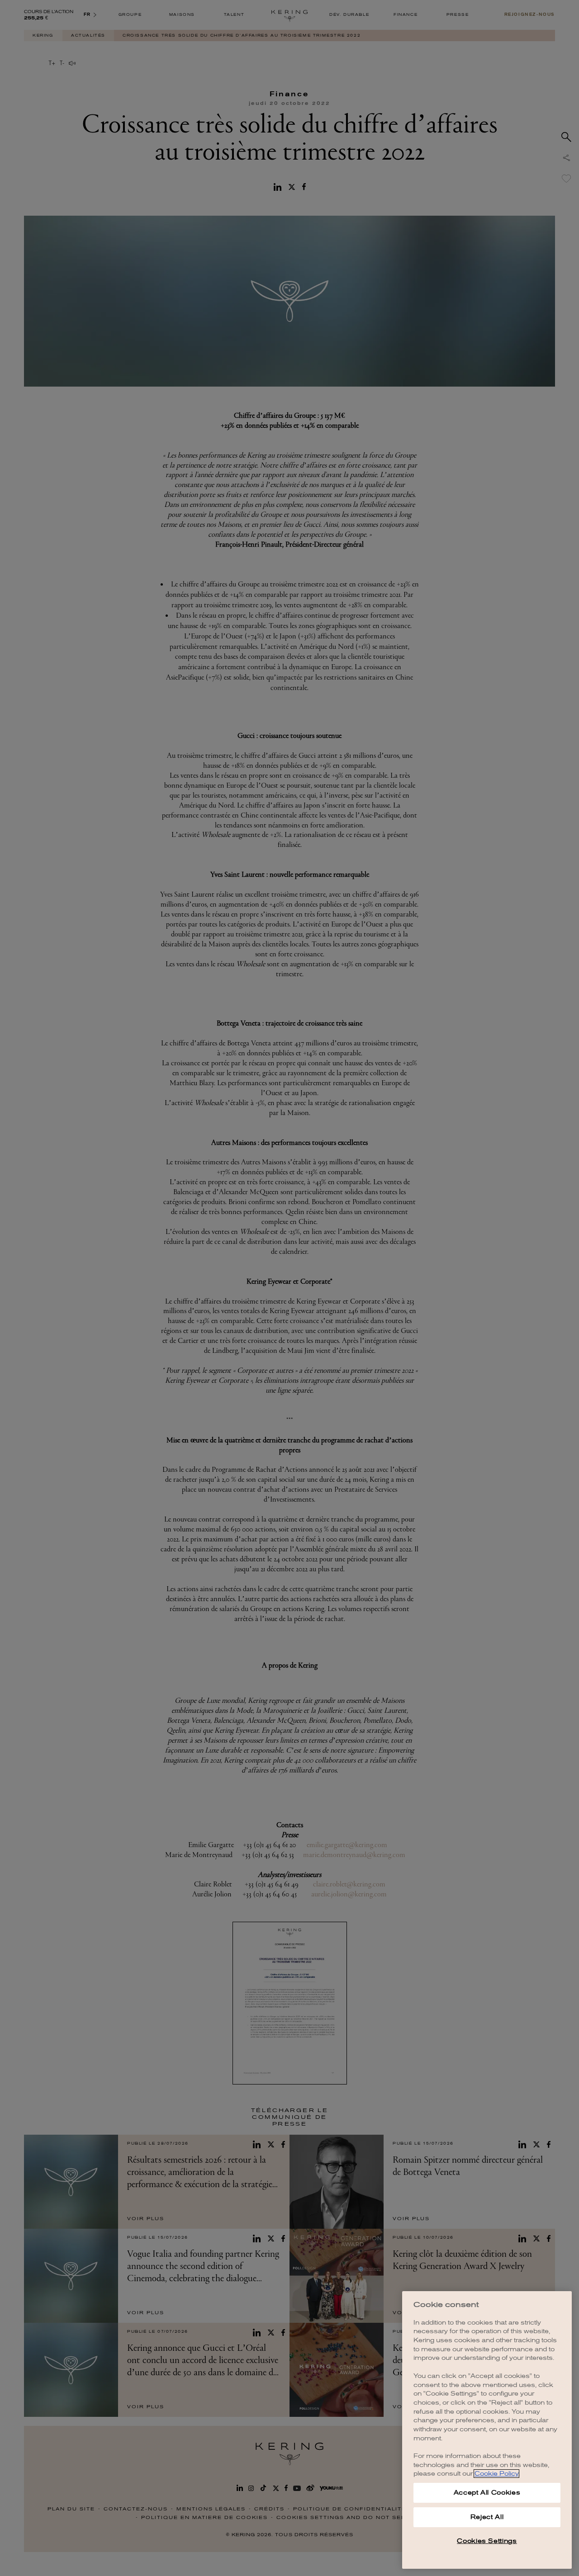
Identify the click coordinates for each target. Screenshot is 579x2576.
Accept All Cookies (487, 2493)
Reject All (487, 2517)
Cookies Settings (487, 2541)
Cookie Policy (496, 2474)
